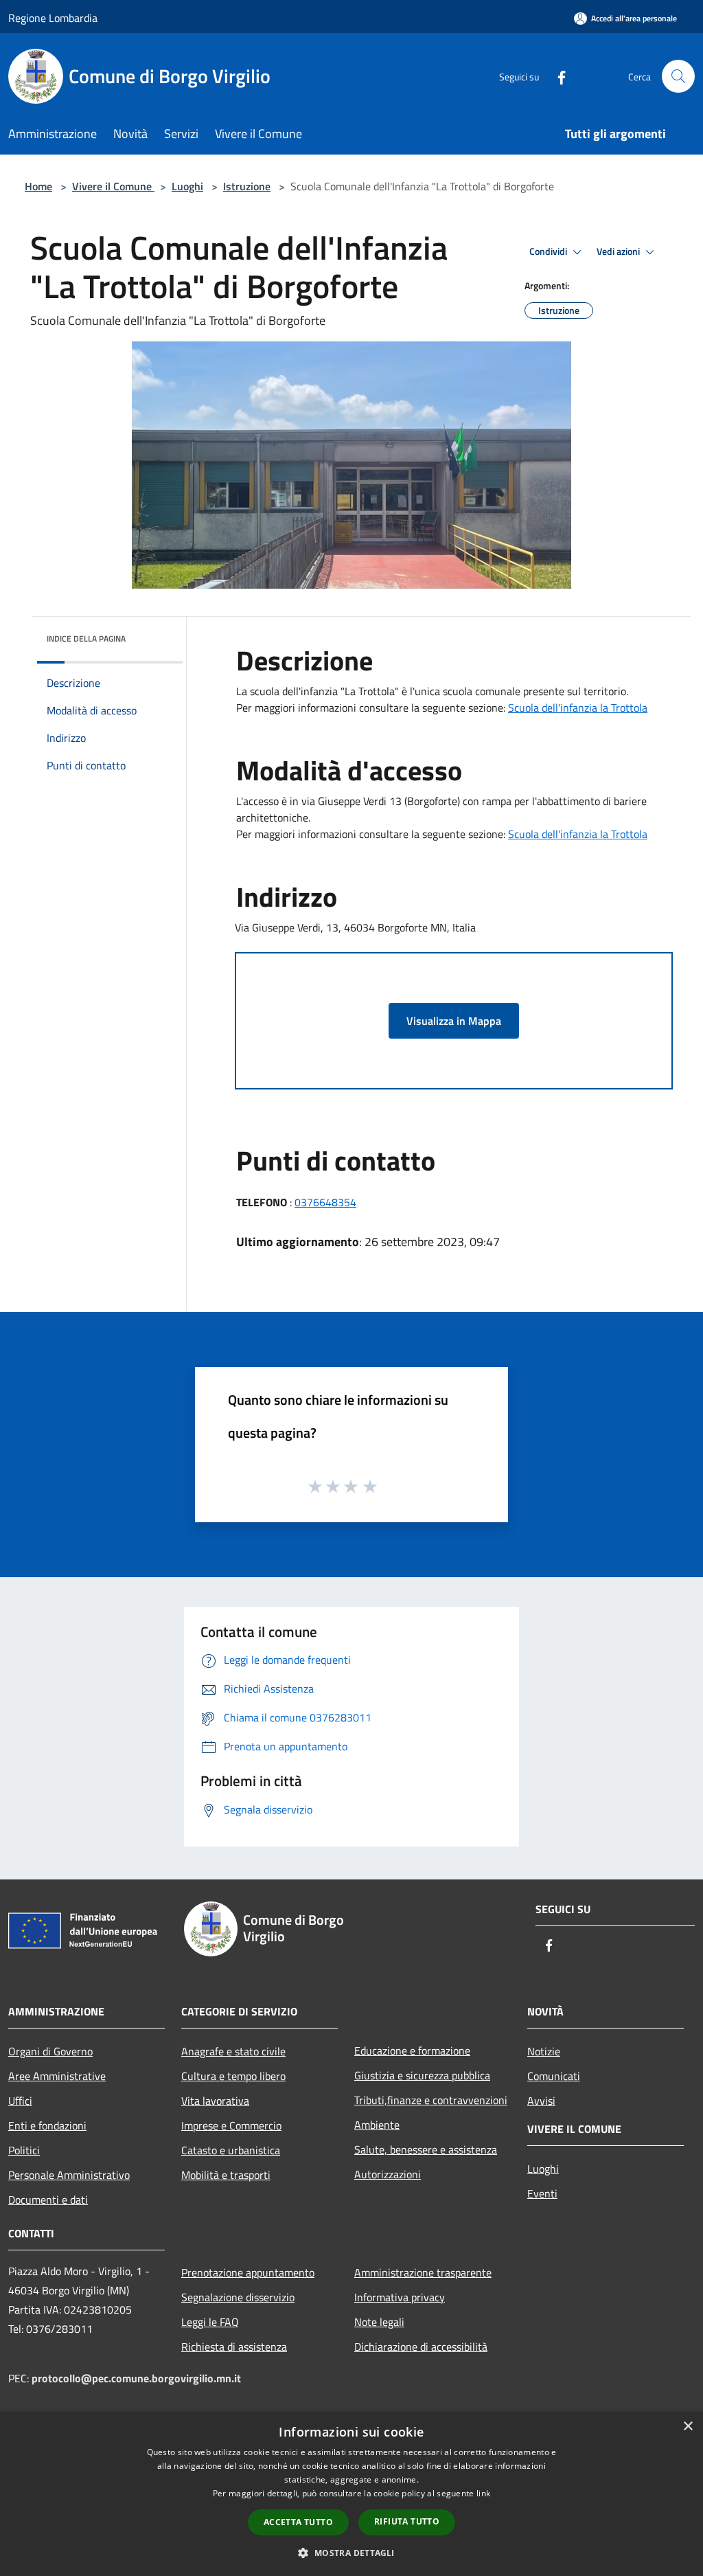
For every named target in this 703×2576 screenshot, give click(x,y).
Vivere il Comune (113, 186)
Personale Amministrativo (69, 2175)
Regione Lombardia (53, 18)
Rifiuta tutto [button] (407, 2521)
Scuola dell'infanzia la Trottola (578, 708)
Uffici (20, 2101)
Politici (24, 2150)
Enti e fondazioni (47, 2125)
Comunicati (554, 2076)
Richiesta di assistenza (234, 2347)
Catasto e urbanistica (231, 2150)
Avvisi (541, 2101)
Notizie (544, 2051)
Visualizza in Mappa (454, 1021)
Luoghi (187, 186)
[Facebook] (556, 76)
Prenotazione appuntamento (248, 2272)
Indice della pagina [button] (86, 639)
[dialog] (351, 2494)
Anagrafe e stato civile (233, 2051)
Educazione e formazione (412, 2050)
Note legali (379, 2322)
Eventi (542, 2193)
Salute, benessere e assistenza (426, 2149)
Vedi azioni (619, 251)
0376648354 (325, 1202)
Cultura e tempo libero (233, 2076)
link (483, 2493)
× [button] (688, 2427)
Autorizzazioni (388, 2174)
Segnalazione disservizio (238, 2297)
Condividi (549, 251)
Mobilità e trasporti (226, 2175)
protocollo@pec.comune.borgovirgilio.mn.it (136, 2378)
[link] (578, 708)
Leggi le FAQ (210, 2322)
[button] (351, 2553)
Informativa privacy (400, 2297)
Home (38, 186)
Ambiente (377, 2125)
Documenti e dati (48, 2200)
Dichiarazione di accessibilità (421, 2347)
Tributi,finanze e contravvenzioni (431, 2100)
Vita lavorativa (215, 2101)
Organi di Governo (50, 2051)
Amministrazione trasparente (423, 2272)
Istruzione (247, 186)
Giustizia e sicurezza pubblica (422, 2075)
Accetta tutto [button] (298, 2522)
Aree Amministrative (57, 2076)
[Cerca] (678, 76)
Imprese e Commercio (231, 2125)
